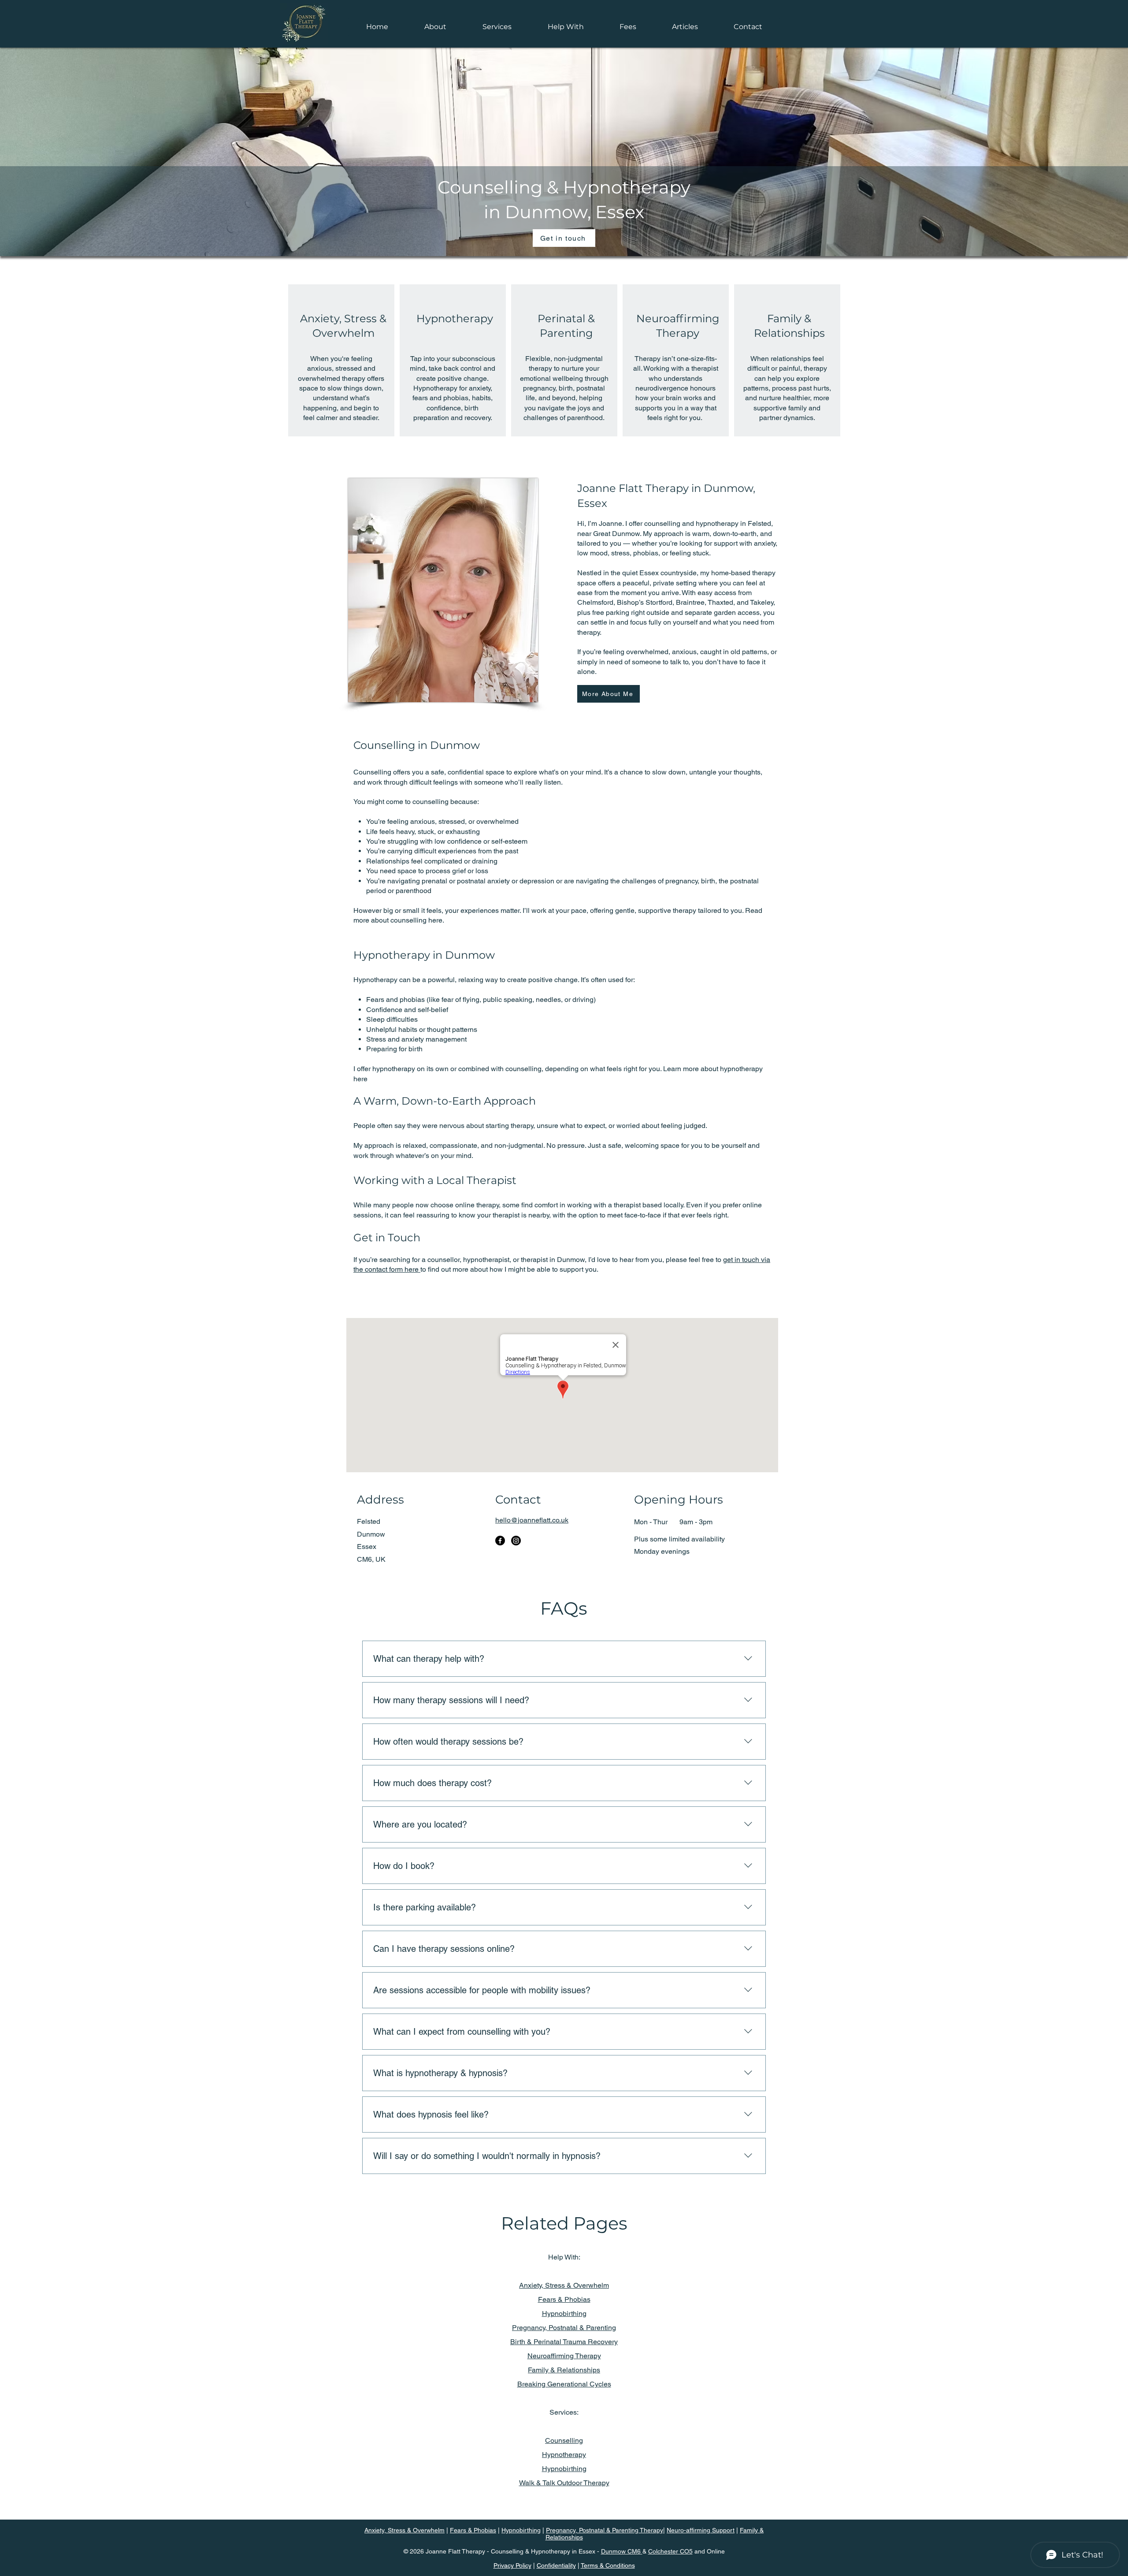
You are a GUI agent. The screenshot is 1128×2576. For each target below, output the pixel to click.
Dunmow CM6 (622, 2551)
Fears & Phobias (564, 2299)
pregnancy (681, 881)
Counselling (564, 2440)
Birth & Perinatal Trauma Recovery (564, 2342)
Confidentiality (556, 2565)
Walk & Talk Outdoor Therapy (564, 2483)
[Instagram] (516, 1541)
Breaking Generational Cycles (564, 2384)
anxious (423, 821)
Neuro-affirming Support (701, 2530)
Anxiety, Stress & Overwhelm (564, 2285)
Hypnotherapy (455, 318)
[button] (497, 27)
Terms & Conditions (608, 2565)
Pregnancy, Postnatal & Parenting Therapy (605, 2530)
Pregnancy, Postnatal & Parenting (564, 2328)
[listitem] (341, 360)
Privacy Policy (512, 2565)
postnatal (744, 881)
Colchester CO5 (670, 2551)
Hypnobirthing (564, 2314)
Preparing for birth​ (394, 1049)
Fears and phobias (395, 1000)
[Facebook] (500, 1541)
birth (708, 881)
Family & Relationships (564, 2370)
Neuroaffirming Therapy (564, 2356)
